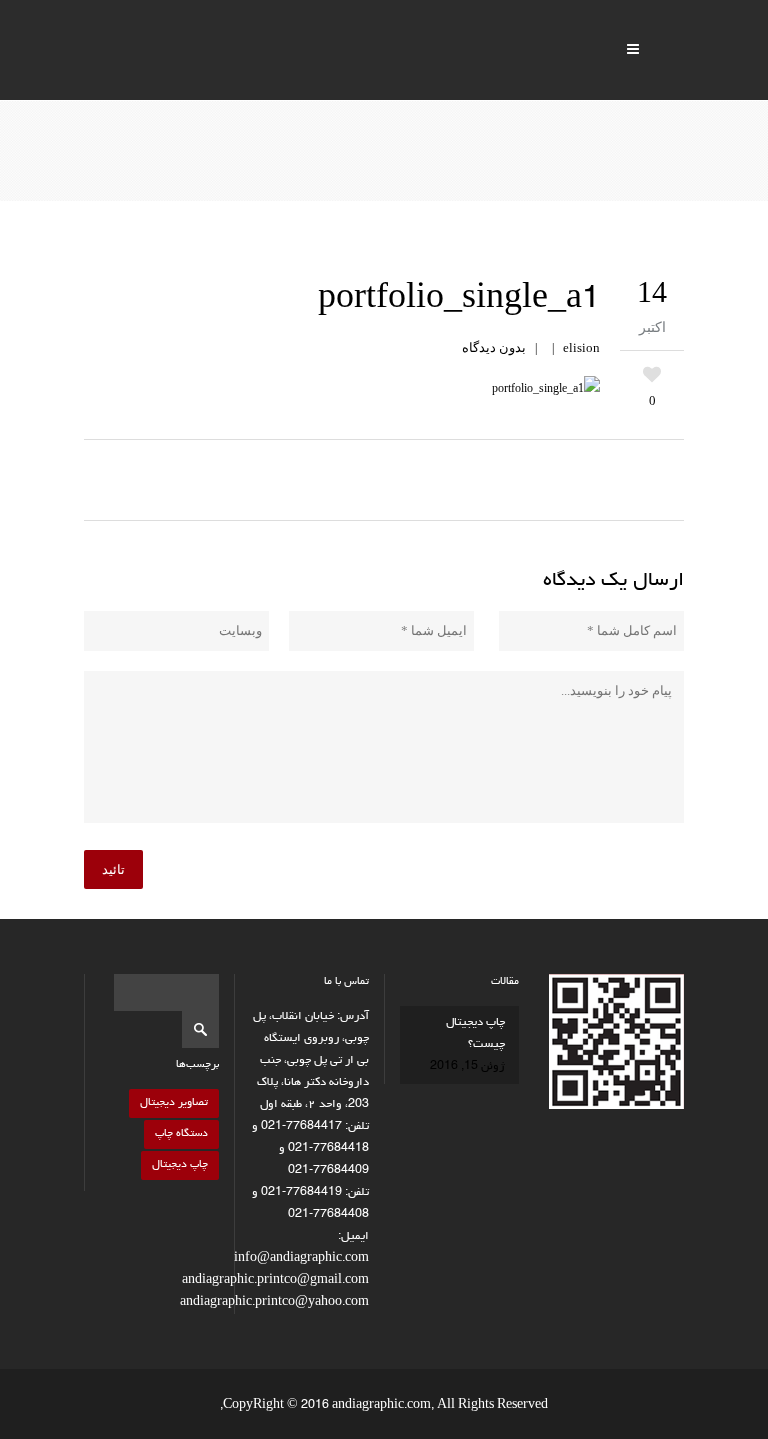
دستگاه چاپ (181, 1133)
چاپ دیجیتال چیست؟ (475, 1034)
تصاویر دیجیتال (174, 1102)
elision (581, 347)
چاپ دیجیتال (180, 1164)
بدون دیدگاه (494, 347)
